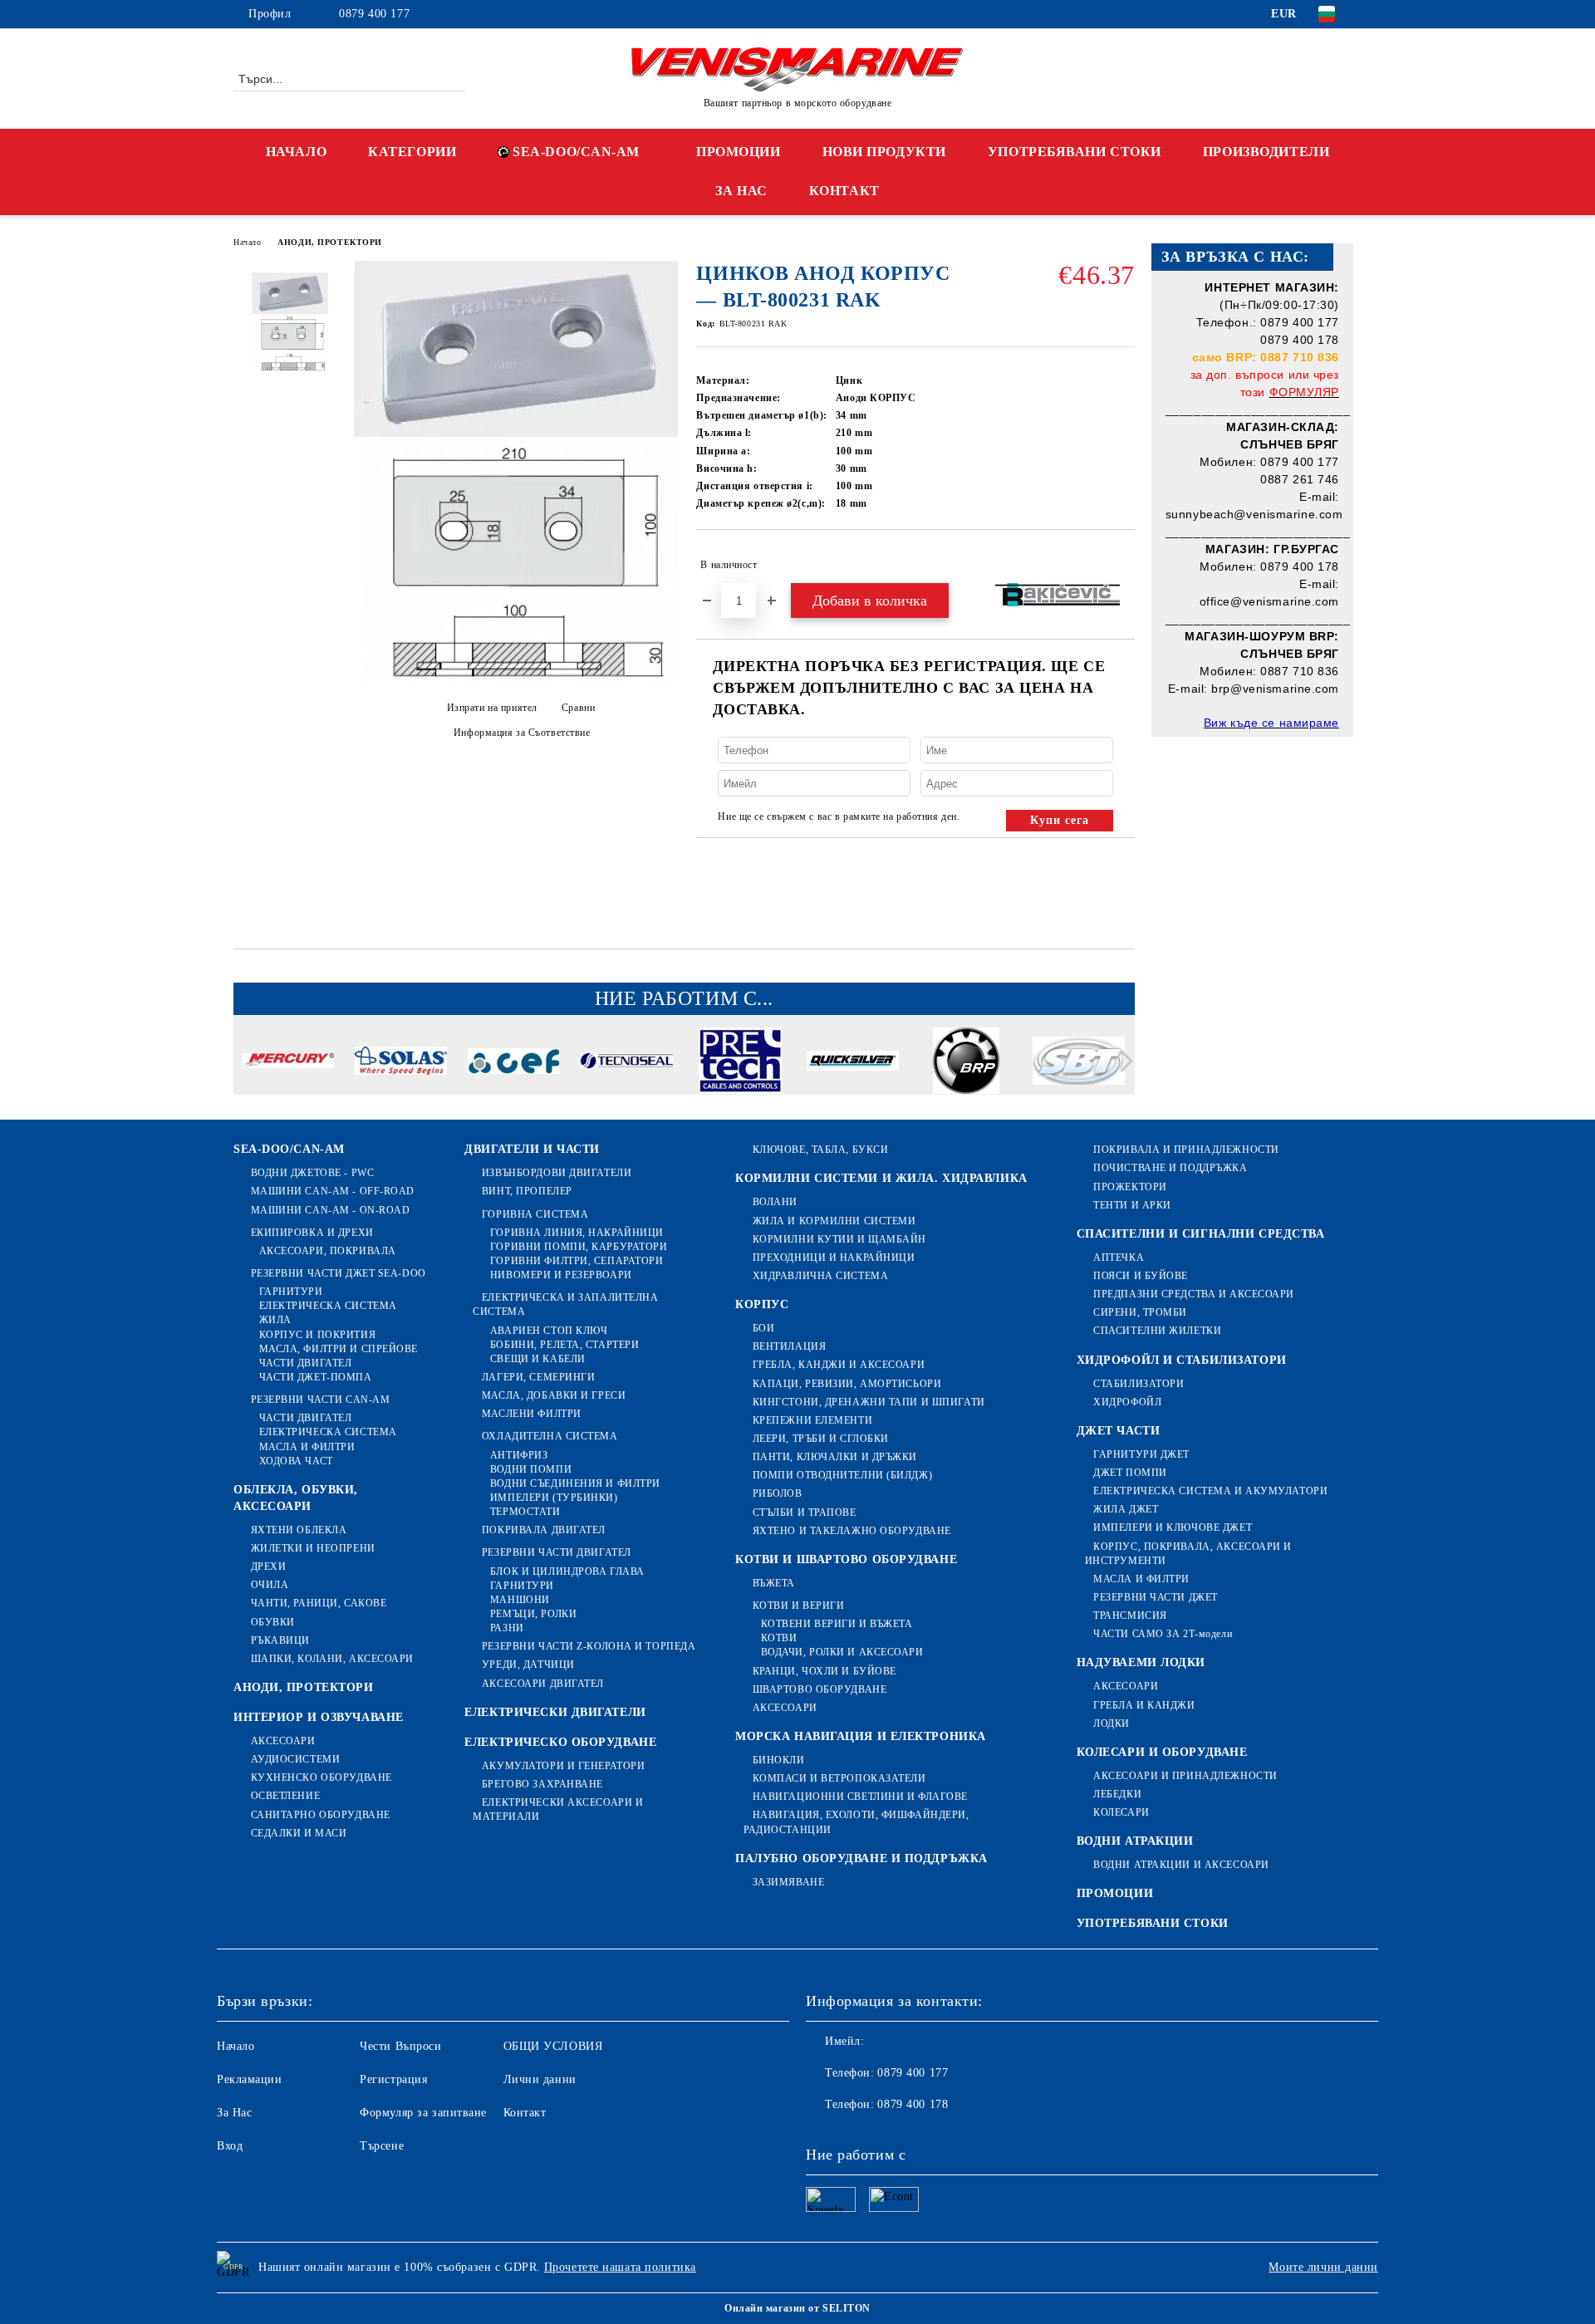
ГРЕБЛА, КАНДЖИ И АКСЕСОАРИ (839, 1365)
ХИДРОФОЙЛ (1127, 1402)
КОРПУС (762, 1304)
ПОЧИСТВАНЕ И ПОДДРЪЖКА (1170, 1168)
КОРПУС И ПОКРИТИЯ (317, 1335)
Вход (230, 2146)
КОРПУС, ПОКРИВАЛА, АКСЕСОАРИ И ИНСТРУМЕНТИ (1188, 1554)
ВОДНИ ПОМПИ (531, 1469)
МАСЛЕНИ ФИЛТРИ (531, 1414)
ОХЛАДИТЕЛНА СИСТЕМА (550, 1436)
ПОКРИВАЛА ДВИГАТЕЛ (544, 1530)
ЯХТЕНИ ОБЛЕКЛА (299, 1530)
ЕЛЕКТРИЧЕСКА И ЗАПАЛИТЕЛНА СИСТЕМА (565, 1304)
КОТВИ (779, 1638)
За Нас (234, 2113)
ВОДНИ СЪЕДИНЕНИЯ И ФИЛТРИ (575, 1483)
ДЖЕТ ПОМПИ (1130, 1473)
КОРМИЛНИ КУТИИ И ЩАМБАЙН (839, 1239)
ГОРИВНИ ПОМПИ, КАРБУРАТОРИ (579, 1247)
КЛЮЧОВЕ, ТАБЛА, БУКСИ (820, 1150)
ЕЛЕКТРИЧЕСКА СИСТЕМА (328, 1306)
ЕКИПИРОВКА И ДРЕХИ (312, 1233)
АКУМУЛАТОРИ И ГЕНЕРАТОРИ (563, 1766)
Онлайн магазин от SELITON (797, 2308)
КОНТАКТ (844, 191)
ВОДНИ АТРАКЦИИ (1135, 1841)
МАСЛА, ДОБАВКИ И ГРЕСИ (554, 1395)
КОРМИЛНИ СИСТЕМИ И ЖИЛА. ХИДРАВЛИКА (881, 1178)
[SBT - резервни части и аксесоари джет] (1079, 1063)
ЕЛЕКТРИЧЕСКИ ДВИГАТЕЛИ (555, 1712)
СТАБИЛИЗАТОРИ (1139, 1384)
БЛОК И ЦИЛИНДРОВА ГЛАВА (567, 1571)
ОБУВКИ (273, 1622)
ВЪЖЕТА (774, 1583)
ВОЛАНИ (775, 1202)
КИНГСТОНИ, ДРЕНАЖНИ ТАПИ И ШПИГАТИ (869, 1402)
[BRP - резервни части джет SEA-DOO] (966, 1063)
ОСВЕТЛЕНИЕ (285, 1796)
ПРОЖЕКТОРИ (1130, 1187)
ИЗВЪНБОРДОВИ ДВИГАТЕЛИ (557, 1173)
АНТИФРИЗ (519, 1455)
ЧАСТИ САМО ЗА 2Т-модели (1163, 1634)
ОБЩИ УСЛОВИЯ (553, 2046)
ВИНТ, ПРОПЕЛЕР (527, 1191)
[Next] (1122, 1061)
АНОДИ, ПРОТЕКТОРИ (330, 242)
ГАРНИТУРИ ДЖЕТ (1141, 1454)
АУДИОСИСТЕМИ (295, 1759)
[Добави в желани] (1123, 565)
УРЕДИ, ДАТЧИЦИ (528, 1665)
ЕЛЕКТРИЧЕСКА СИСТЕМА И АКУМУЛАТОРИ (1210, 1491)
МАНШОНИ (520, 1600)
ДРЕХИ (268, 1566)
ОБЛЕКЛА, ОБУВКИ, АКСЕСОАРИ (296, 1498)
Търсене (382, 2146)
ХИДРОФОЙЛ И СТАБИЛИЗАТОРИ (1182, 1360)
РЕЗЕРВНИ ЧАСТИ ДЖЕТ (1156, 1597)
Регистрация (393, 2079)
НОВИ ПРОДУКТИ (884, 152)
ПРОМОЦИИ (738, 152)
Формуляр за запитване (423, 2113)
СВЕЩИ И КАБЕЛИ (537, 1359)
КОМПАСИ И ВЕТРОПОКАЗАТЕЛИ (839, 1778)
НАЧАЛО (296, 152)
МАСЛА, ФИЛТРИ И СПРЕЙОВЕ (339, 1349)
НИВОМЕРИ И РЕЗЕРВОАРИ (561, 1275)
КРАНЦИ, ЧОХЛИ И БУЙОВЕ (824, 1671)
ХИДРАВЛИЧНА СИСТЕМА (820, 1276)
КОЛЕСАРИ (1121, 1812)
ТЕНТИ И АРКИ (1132, 1205)
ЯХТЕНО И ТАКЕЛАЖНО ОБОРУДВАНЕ (852, 1531)
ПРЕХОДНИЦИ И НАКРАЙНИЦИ (834, 1258)
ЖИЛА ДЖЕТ (1126, 1509)
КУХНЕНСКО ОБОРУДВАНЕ (321, 1777)
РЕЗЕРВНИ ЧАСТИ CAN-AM (320, 1400)
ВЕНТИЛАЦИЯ (789, 1346)
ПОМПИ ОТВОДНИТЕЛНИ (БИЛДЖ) (842, 1475)
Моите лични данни (1323, 2267)
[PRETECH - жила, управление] (740, 1063)
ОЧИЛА (270, 1585)
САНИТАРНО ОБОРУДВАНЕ (321, 1815)
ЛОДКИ (1112, 1723)
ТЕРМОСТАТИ (525, 1512)
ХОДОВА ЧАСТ (296, 1461)
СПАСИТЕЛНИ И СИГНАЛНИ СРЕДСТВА (1201, 1234)
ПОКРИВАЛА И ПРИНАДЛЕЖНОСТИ (1186, 1150)
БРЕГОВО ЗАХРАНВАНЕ (542, 1784)
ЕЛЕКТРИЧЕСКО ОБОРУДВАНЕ (560, 1742)
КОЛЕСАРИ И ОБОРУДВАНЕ (1162, 1752)
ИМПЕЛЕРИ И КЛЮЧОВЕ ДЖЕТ (1173, 1527)
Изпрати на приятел (492, 708)
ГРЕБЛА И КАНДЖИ (1144, 1705)
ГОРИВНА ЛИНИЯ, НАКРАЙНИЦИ (577, 1233)
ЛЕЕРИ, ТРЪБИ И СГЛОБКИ (821, 1439)
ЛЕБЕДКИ (1117, 1794)
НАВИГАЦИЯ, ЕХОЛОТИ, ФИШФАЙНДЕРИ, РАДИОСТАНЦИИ (856, 1822)
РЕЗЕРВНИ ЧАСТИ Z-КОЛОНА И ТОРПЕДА (589, 1646)
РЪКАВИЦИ (280, 1640)
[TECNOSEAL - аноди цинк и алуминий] (627, 1063)
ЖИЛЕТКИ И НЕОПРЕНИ (313, 1548)
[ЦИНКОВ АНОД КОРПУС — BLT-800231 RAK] (515, 679)
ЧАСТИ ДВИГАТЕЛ (305, 1363)
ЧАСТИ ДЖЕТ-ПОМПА (316, 1377)
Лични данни (540, 2079)
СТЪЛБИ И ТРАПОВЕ (805, 1513)
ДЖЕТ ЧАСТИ (1119, 1431)
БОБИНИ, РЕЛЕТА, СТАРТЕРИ (564, 1345)
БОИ (763, 1328)
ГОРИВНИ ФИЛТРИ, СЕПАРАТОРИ (577, 1261)
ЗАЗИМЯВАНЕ (788, 1882)
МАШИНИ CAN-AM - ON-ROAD (330, 1210)
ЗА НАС (741, 191)
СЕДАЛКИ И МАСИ (299, 1833)
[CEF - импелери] (514, 1064)
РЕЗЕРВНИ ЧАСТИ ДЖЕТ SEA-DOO (339, 1273)
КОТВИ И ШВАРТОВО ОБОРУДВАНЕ (846, 1559)
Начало (247, 242)
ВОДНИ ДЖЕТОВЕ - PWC (312, 1173)
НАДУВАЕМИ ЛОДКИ (1141, 1662)
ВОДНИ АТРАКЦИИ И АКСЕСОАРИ (1181, 1865)
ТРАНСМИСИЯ (1130, 1616)
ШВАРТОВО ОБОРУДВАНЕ (820, 1689)
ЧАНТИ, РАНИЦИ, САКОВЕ (319, 1603)
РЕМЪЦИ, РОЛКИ (533, 1614)
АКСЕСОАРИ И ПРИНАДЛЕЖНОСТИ (1185, 1776)
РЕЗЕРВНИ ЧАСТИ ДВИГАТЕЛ (556, 1552)
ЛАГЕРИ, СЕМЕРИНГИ (538, 1377)
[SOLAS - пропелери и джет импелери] (401, 1063)
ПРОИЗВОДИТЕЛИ (1266, 152)
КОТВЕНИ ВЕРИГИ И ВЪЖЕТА (837, 1624)
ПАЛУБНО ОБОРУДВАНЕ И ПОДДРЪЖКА (861, 1858)
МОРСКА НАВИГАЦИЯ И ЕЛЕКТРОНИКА (861, 1736)
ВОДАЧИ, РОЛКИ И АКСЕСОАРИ (842, 1652)
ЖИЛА (275, 1320)
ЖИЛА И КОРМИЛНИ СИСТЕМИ (834, 1221)
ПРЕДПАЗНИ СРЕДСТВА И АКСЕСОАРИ (1194, 1294)
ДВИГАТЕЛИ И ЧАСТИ (532, 1149)
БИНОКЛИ (778, 1760)
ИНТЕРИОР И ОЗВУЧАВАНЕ (319, 1717)
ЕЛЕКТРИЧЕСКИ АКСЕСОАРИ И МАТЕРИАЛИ (558, 1809)
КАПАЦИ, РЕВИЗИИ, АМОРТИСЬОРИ (847, 1384)
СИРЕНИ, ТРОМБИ (1140, 1312)
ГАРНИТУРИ (291, 1292)
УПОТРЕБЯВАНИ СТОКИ (1075, 152)
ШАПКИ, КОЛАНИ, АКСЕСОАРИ (332, 1659)
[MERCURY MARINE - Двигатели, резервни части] (288, 1063)
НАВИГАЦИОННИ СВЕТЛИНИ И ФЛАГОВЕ (860, 1797)
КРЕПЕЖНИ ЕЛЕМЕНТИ (812, 1420)
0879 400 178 (913, 2104)
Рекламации (250, 2079)
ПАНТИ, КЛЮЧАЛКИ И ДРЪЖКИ (835, 1457)
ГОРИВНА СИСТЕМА (535, 1214)
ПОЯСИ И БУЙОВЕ (1141, 1276)
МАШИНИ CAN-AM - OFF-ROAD (333, 1191)
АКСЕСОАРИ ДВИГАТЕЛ (543, 1684)
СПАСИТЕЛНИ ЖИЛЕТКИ (1157, 1331)
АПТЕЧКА (1119, 1258)
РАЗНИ (507, 1628)
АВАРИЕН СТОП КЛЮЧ (549, 1331)
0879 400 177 (374, 14)
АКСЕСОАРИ (283, 1741)
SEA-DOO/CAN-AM (576, 152)
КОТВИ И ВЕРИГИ (798, 1606)
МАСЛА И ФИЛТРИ (307, 1447)
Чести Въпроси (400, 2046)
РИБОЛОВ (777, 1493)
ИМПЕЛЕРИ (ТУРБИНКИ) (554, 1498)
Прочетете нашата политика (620, 2267)
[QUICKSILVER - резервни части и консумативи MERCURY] (853, 1063)
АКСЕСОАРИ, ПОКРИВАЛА (328, 1251)
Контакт (525, 2113)
